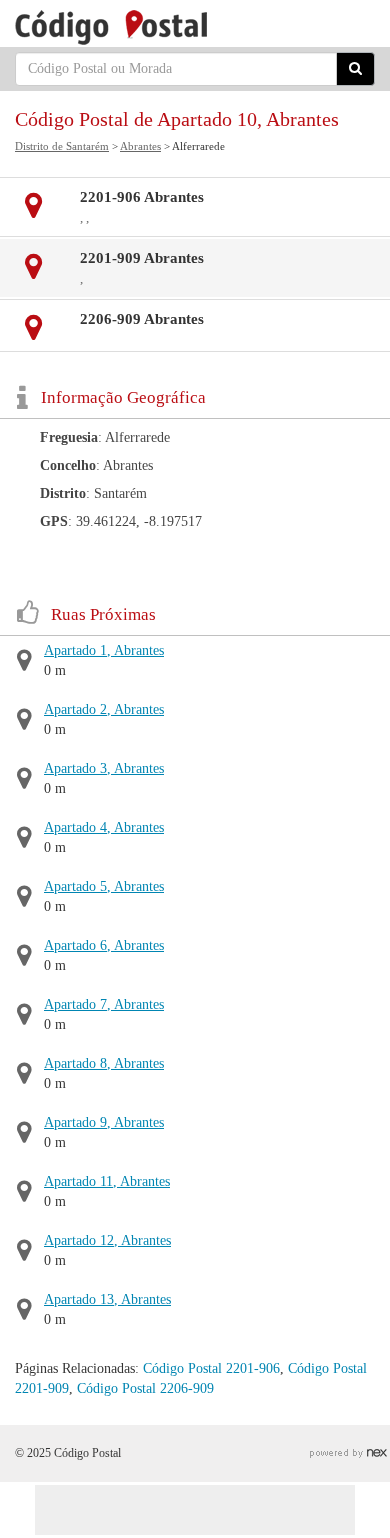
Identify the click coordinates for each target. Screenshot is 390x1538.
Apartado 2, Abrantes (104, 709)
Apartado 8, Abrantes (104, 1063)
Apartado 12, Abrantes (107, 1240)
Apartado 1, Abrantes (104, 650)
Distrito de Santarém (62, 146)
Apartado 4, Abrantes (104, 827)
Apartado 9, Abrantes (104, 1122)
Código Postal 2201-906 (211, 1368)
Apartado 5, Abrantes (104, 886)
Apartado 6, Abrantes (104, 945)
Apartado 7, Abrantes (104, 1004)
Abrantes (140, 146)
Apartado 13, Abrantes (107, 1299)
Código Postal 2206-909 (145, 1388)
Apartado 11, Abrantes (107, 1181)
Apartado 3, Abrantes (104, 768)
